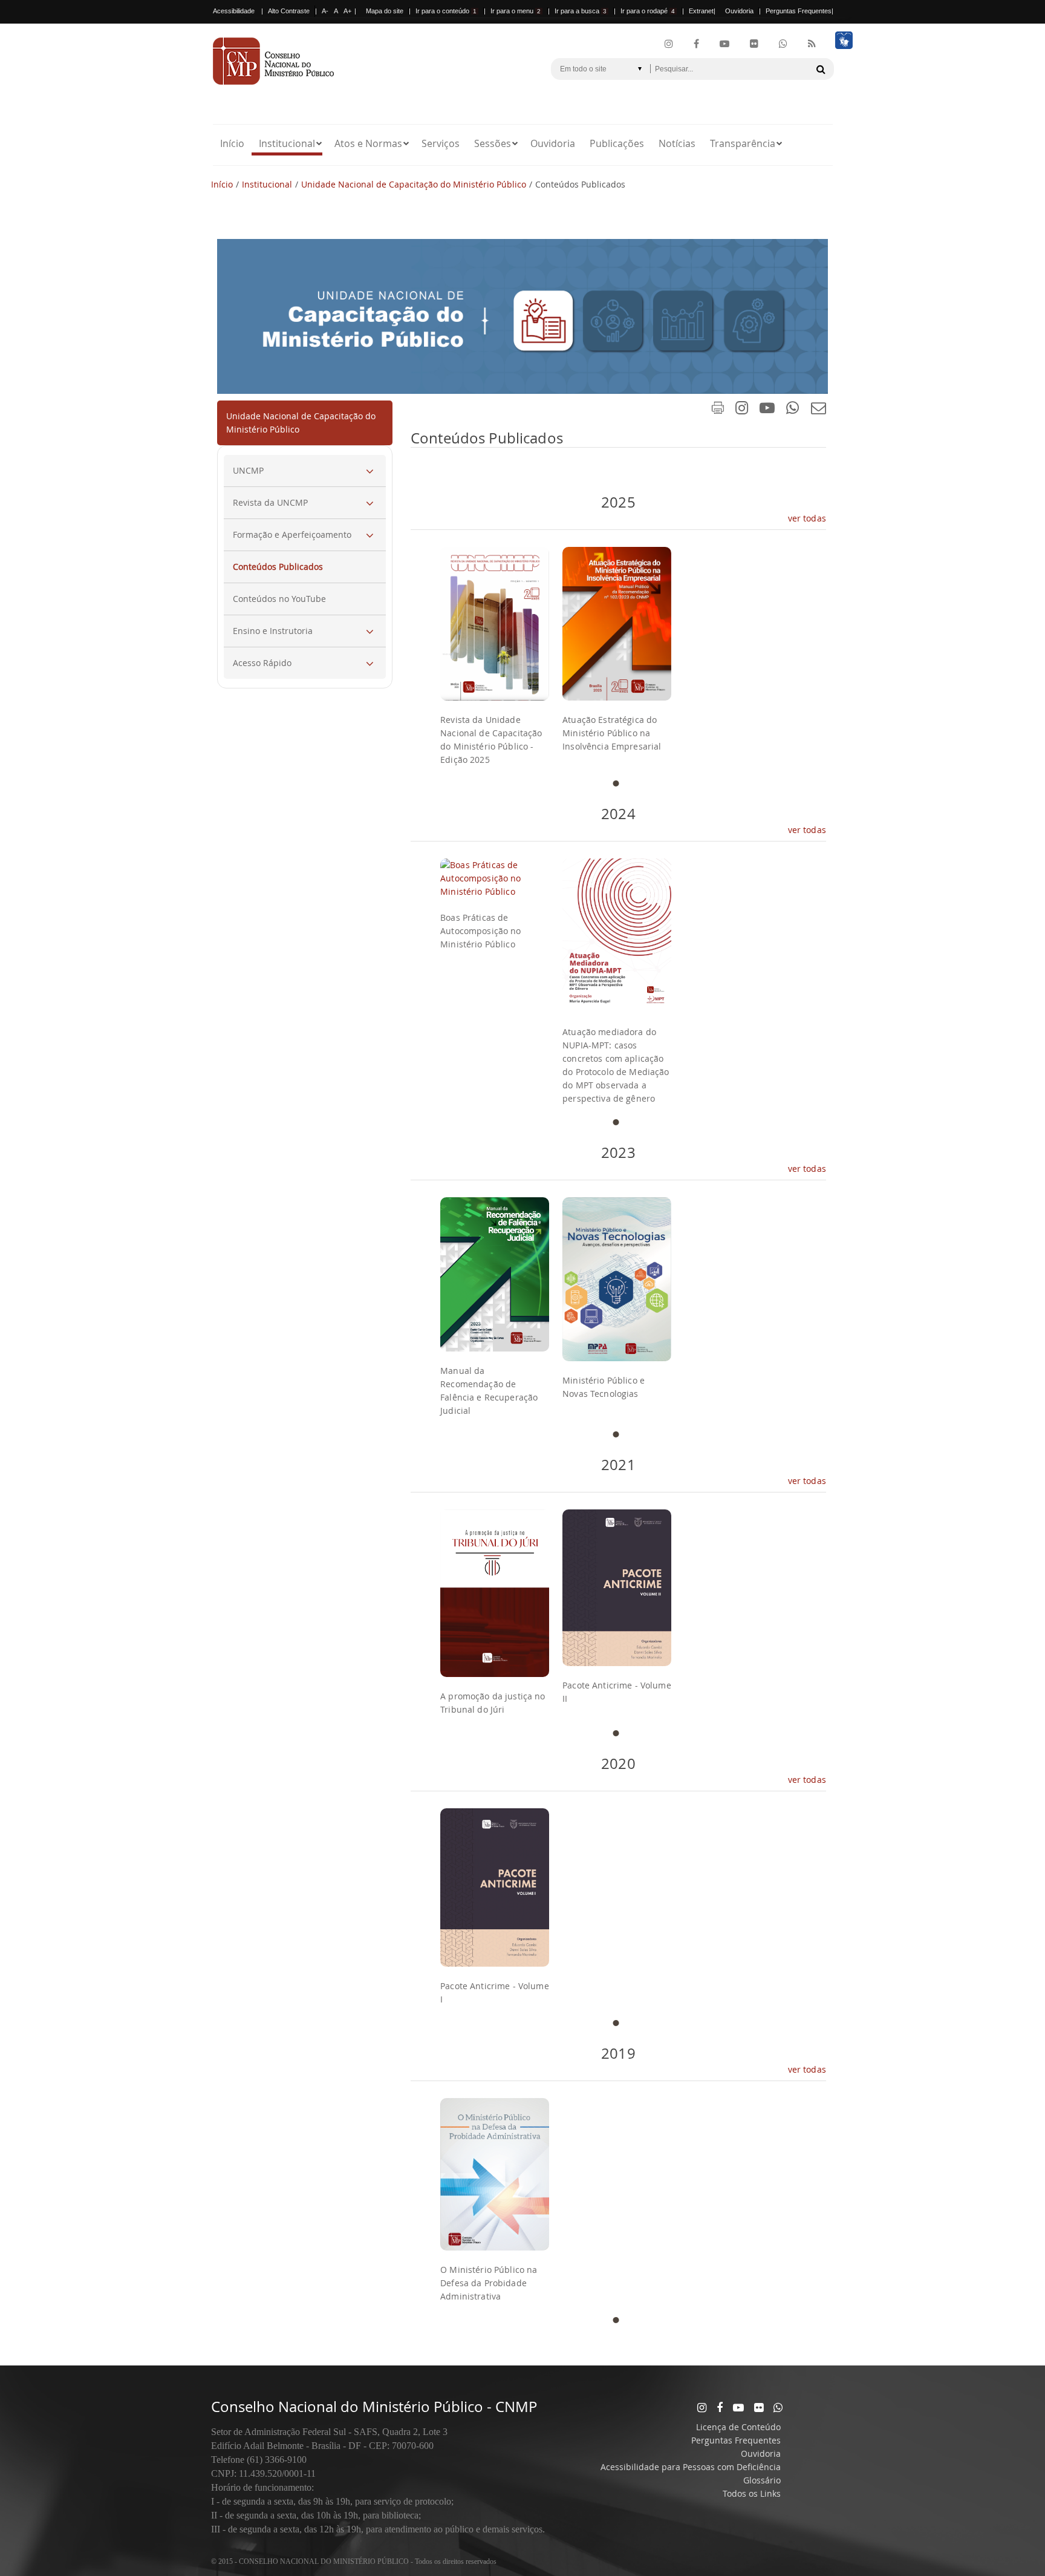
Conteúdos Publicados (278, 567)
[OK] (821, 69)
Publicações (617, 143)
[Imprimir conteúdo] (718, 410)
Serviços (441, 143)
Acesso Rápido (262, 663)
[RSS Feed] (812, 44)
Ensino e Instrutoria (273, 631)
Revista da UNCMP (270, 502)
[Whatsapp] (778, 2407)
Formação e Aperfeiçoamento (292, 534)
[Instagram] (669, 44)
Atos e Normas (368, 143)
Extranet (701, 11)
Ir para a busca (581, 11)
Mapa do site (385, 11)
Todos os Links (752, 2493)
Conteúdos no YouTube (279, 599)
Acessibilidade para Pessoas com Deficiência (691, 2467)
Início (232, 143)
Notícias (677, 143)
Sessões (493, 143)
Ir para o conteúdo (446, 11)
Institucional (287, 143)
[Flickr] (754, 44)
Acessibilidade (234, 11)
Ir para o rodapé (648, 11)
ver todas (807, 518)
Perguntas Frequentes (799, 11)
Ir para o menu (516, 11)
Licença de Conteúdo (738, 2427)
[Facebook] (696, 44)
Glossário (762, 2480)
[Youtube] (724, 44)
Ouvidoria (739, 11)
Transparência (743, 143)
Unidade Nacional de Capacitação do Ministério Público (414, 184)
